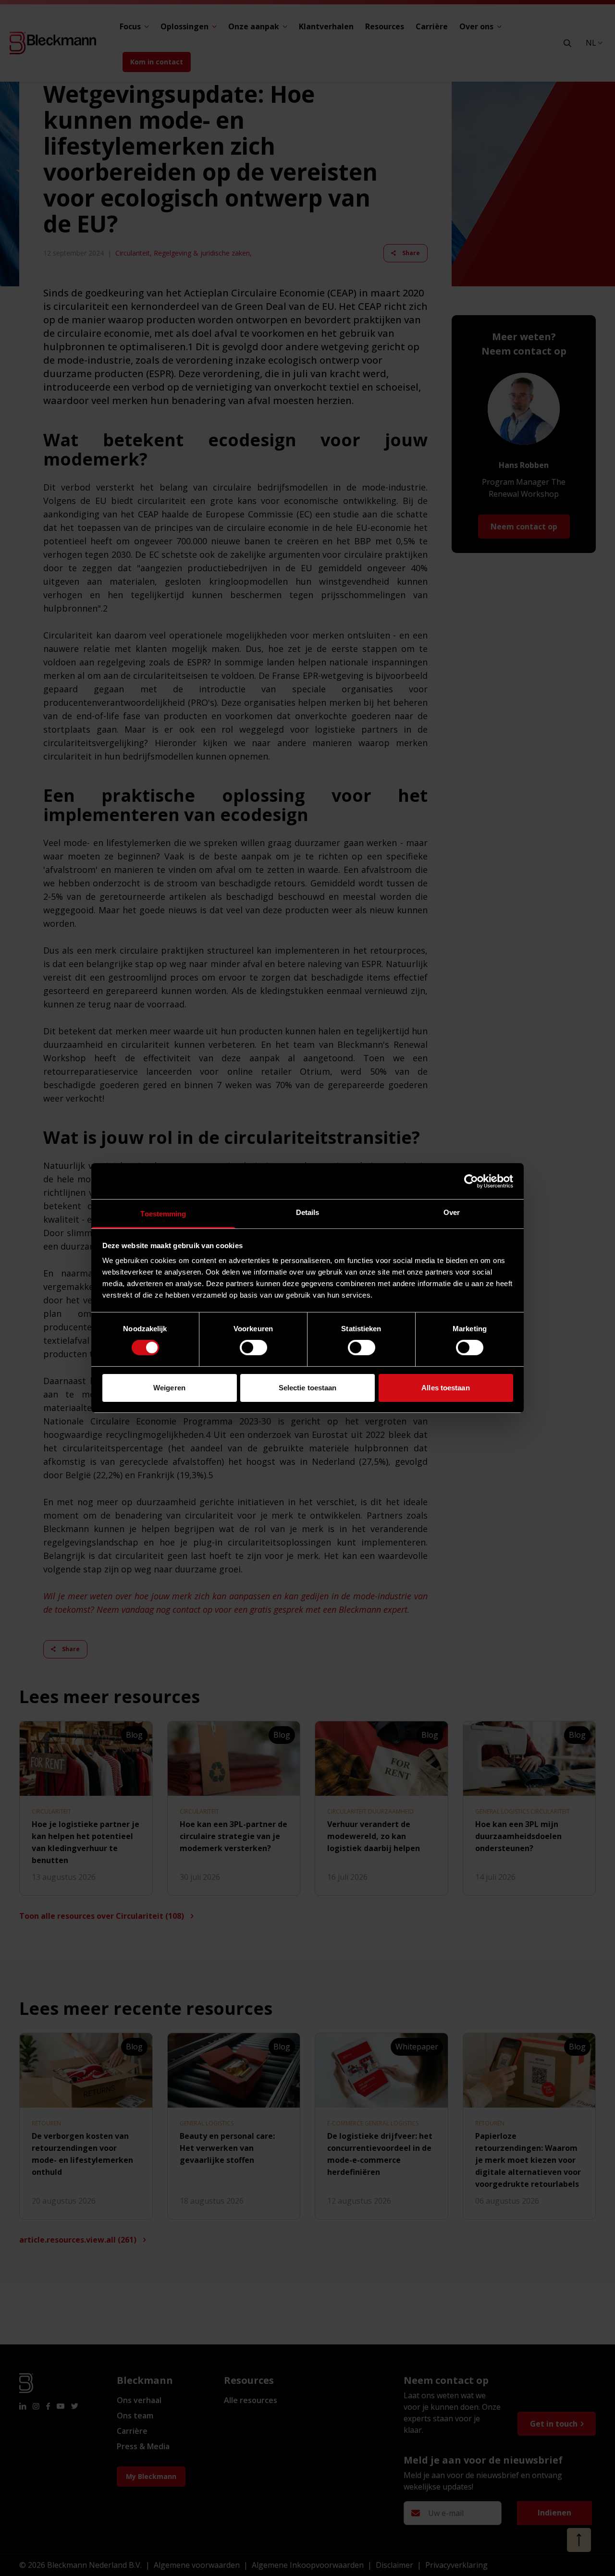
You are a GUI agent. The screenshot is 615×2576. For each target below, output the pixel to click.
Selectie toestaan (308, 1388)
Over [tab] (452, 1212)
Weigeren (169, 1388)
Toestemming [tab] (163, 1214)
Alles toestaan (445, 1388)
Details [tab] (308, 1212)
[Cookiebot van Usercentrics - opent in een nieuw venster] (471, 1181)
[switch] (253, 1348)
